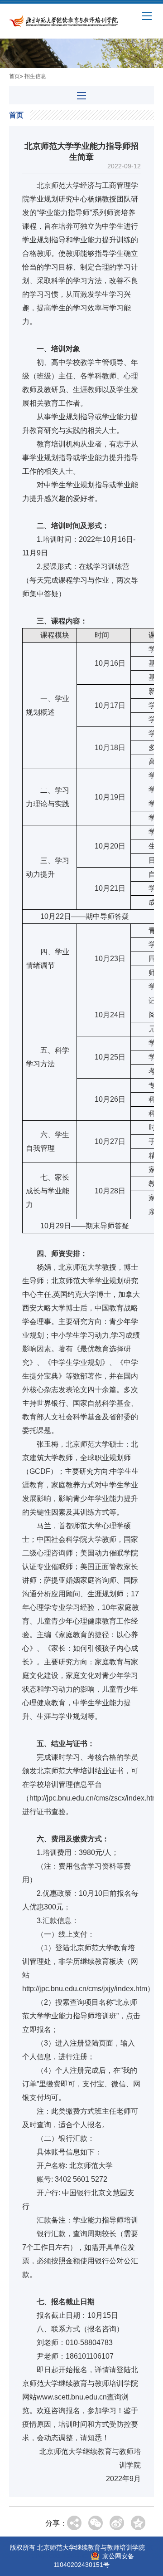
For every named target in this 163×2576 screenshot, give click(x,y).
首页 (14, 76)
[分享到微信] (96, 2523)
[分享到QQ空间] (138, 2523)
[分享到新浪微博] (117, 2523)
